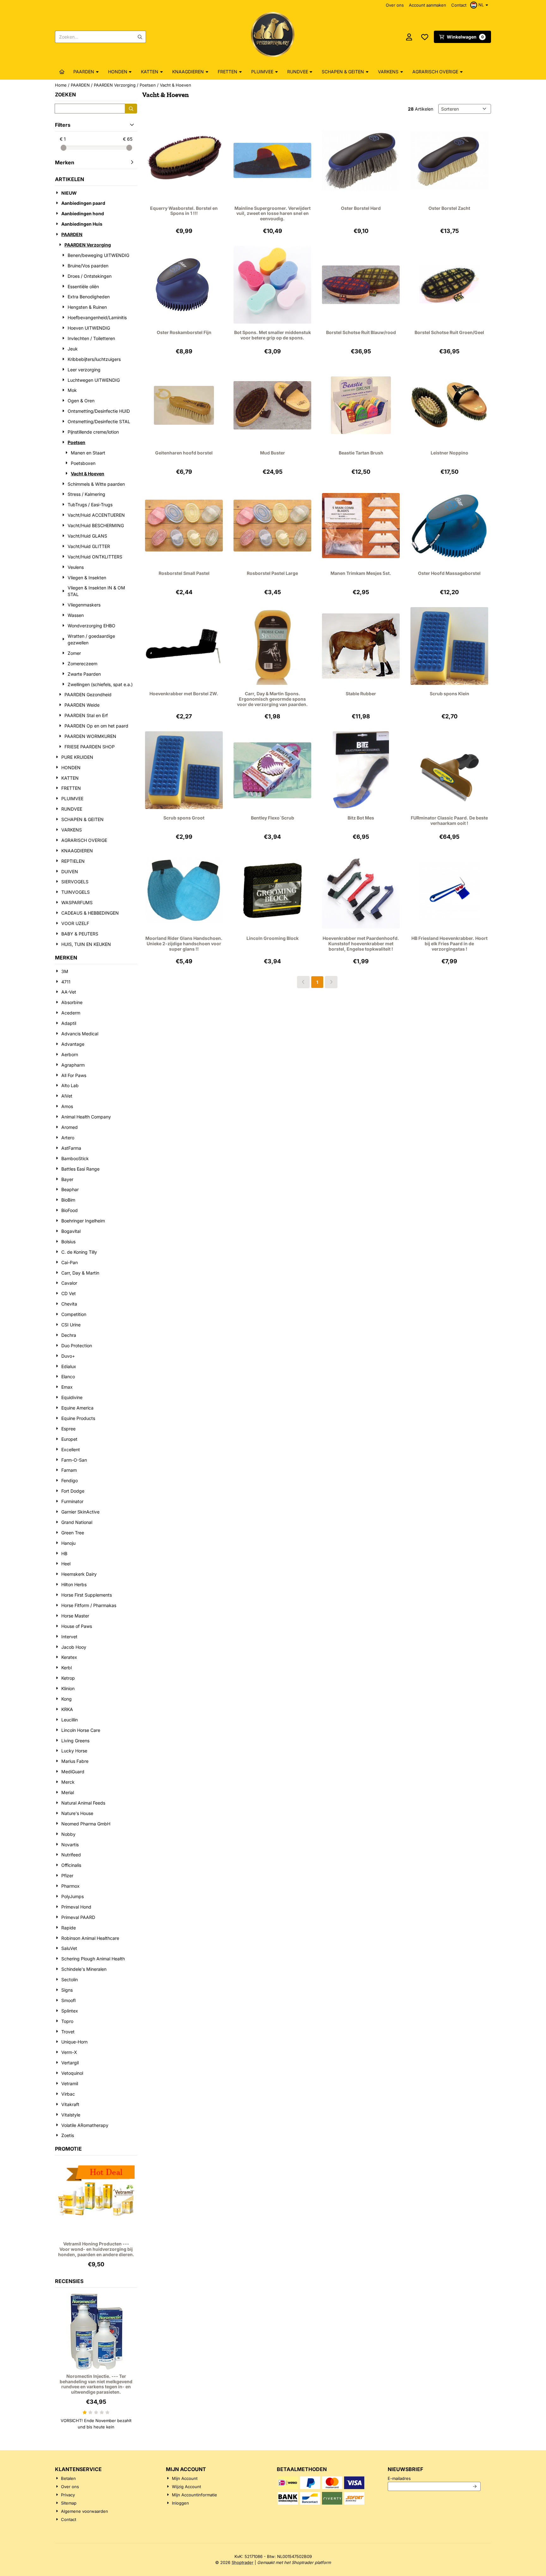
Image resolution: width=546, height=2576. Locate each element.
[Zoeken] (131, 109)
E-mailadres (434, 2478)
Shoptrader (243, 2562)
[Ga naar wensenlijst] (425, 37)
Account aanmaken (428, 5)
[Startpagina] (62, 72)
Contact (459, 5)
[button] (480, 5)
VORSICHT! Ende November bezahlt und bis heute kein (96, 2424)
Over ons (395, 5)
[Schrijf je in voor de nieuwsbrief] (475, 2487)
